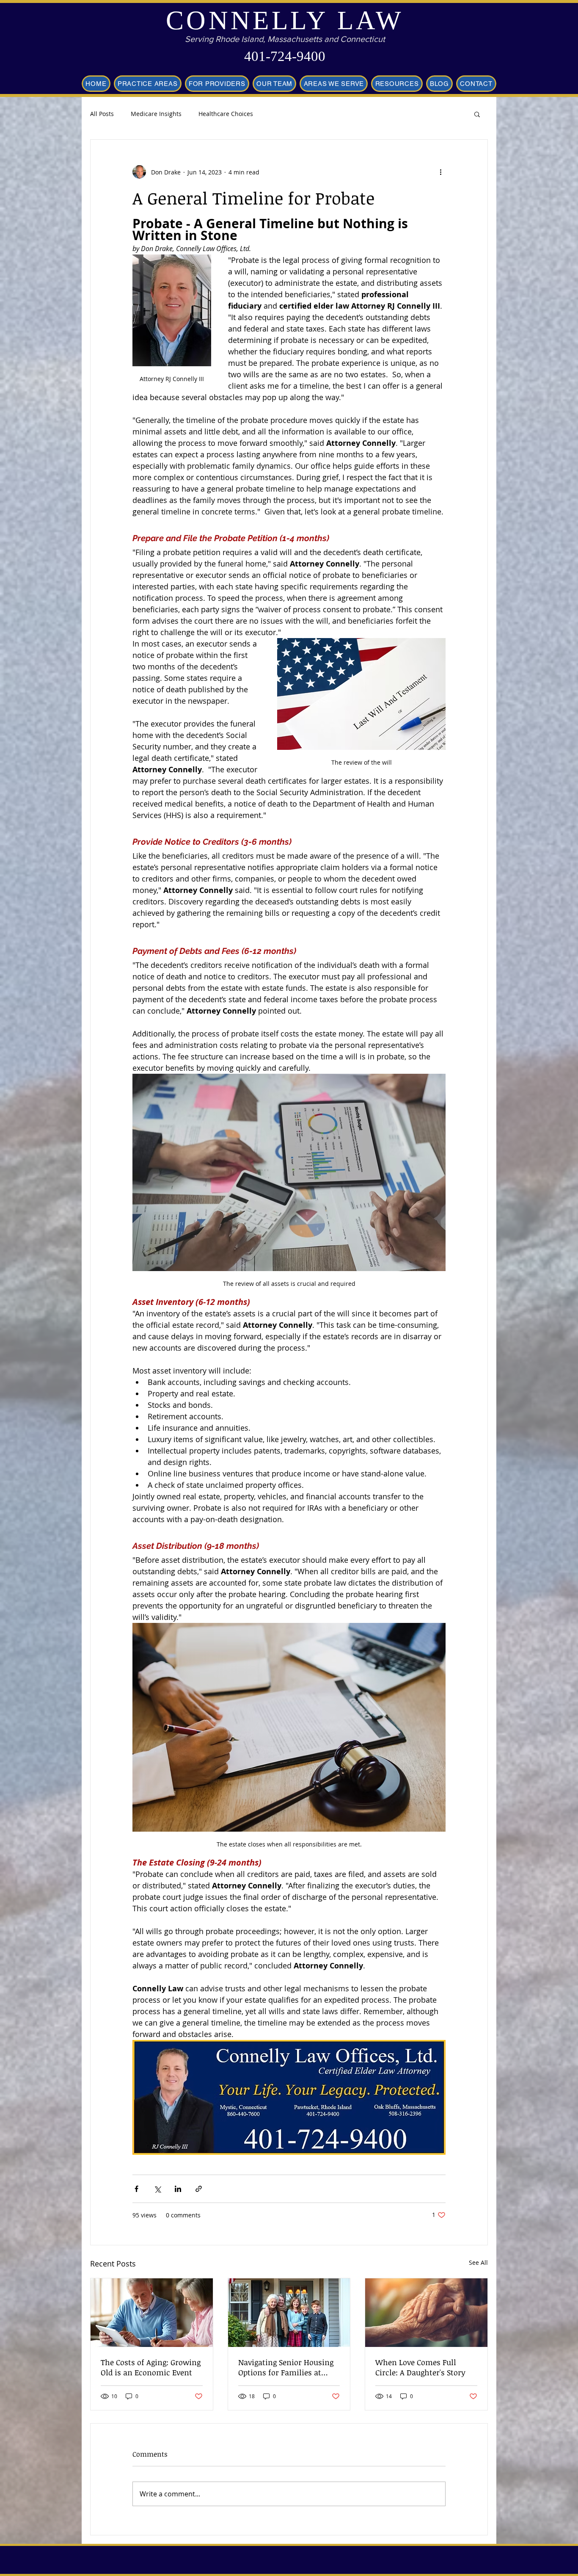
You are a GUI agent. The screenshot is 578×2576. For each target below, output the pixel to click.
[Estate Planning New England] (289, 2313)
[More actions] (440, 172)
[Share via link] (199, 2189)
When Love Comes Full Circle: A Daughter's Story (420, 2367)
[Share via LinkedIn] (178, 2189)
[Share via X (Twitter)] (157, 2189)
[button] (477, 114)
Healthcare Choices (226, 114)
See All (478, 2262)
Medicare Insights (156, 114)
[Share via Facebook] (136, 2189)
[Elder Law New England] (426, 2313)
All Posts (102, 114)
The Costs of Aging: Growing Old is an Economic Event (151, 2367)
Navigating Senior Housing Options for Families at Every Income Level (286, 2367)
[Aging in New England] (152, 2313)
